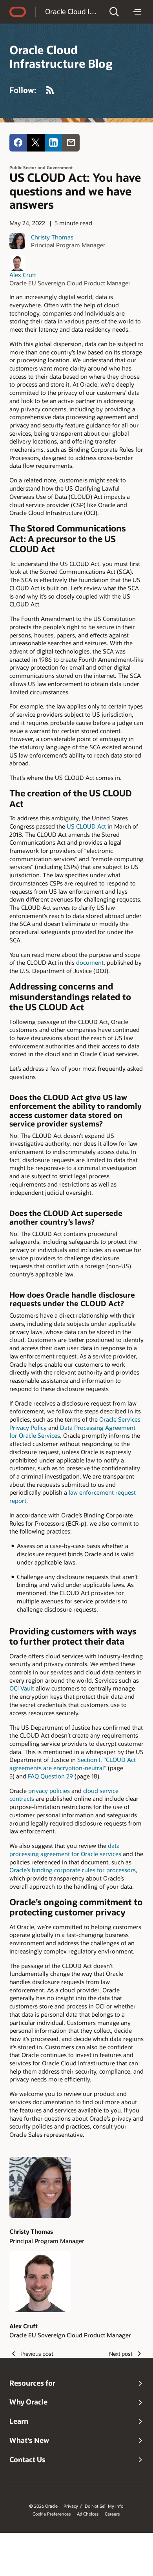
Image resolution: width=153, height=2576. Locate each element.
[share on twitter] (36, 143)
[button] (114, 12)
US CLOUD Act (86, 826)
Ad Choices (88, 2514)
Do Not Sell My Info (104, 2506)
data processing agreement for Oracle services (65, 1850)
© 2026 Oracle (43, 2506)
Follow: (23, 90)
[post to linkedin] (54, 143)
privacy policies (49, 1791)
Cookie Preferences (52, 2514)
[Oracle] (18, 12)
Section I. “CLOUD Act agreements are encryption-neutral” (73, 1764)
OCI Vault (22, 1688)
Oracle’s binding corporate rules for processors (73, 1870)
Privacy (71, 2506)
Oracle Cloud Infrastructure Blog (72, 11)
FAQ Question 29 (50, 1776)
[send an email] (71, 143)
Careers (112, 2514)
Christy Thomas (52, 237)
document (90, 962)
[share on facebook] (18, 143)
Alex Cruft (23, 275)
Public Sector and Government (41, 167)
